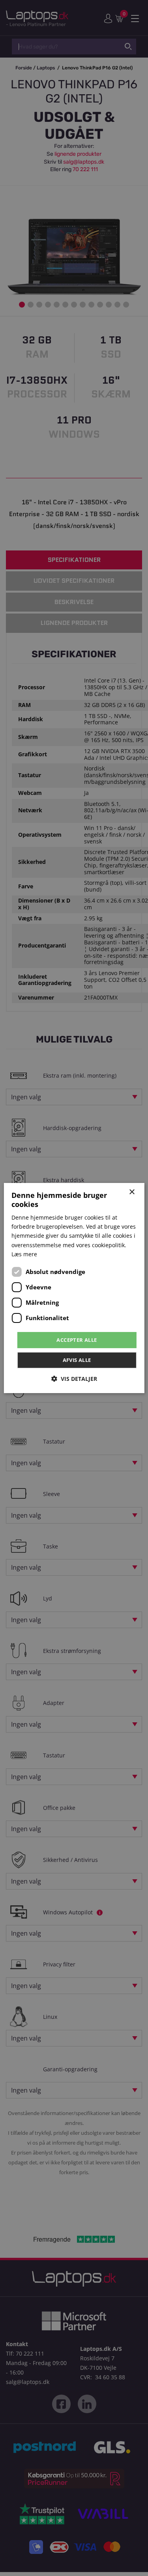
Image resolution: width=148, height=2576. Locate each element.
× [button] (132, 1192)
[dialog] (74, 1288)
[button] (74, 1379)
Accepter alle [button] (77, 1340)
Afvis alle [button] (77, 1360)
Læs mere (24, 1254)
